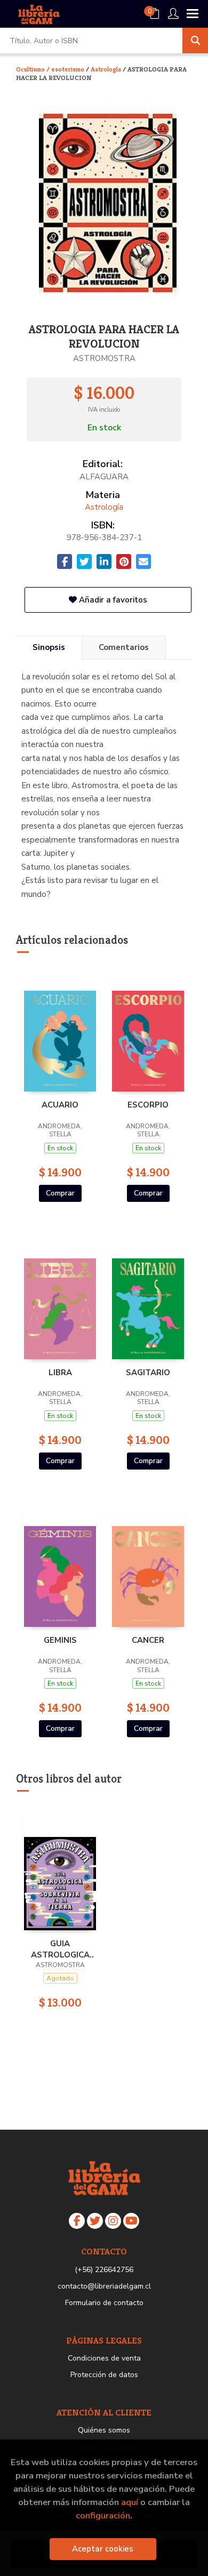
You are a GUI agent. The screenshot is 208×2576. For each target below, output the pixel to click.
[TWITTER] (95, 2221)
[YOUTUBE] (131, 2221)
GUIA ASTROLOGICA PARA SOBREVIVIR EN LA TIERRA (60, 1949)
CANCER (148, 1640)
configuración (103, 2515)
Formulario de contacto (104, 2303)
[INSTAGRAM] (113, 2221)
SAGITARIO (148, 1373)
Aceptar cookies (103, 2549)
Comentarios (124, 647)
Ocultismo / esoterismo (51, 69)
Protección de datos (104, 2375)
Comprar (60, 1193)
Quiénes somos (104, 2430)
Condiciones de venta (104, 2358)
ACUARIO (60, 1105)
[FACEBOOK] (77, 2221)
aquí (130, 2502)
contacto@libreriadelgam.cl (104, 2286)
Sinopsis (49, 647)
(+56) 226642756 (104, 2270)
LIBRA (60, 1373)
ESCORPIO (148, 1105)
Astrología (107, 69)
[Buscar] (195, 41)
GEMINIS (60, 1640)
